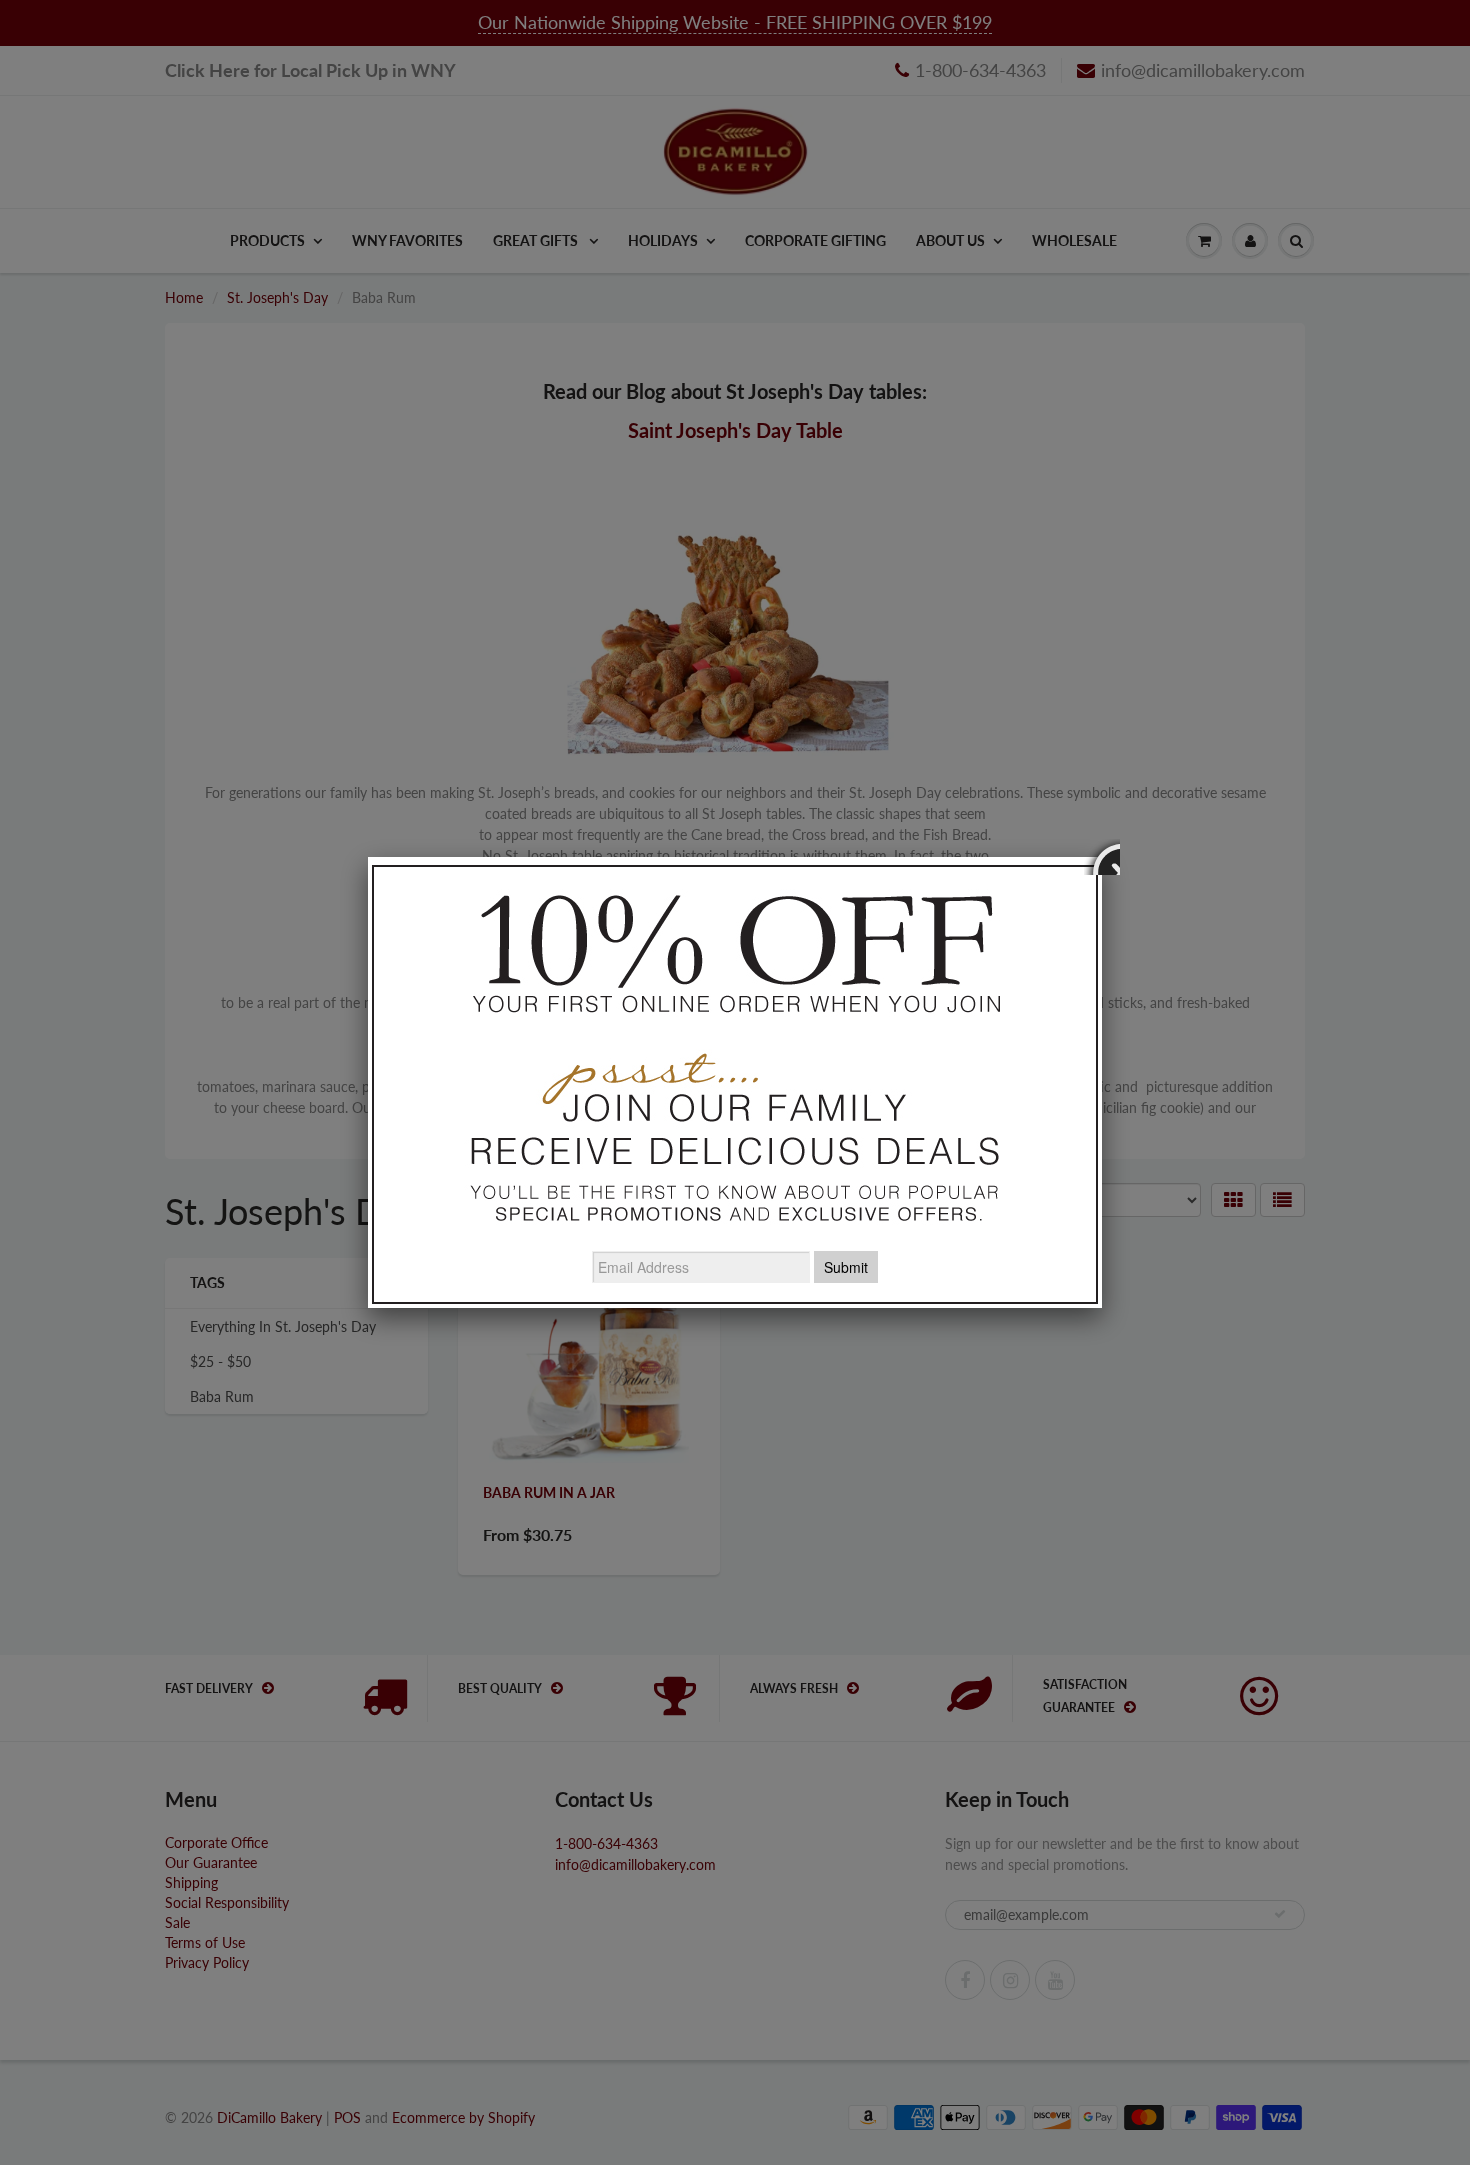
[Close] (1102, 857)
